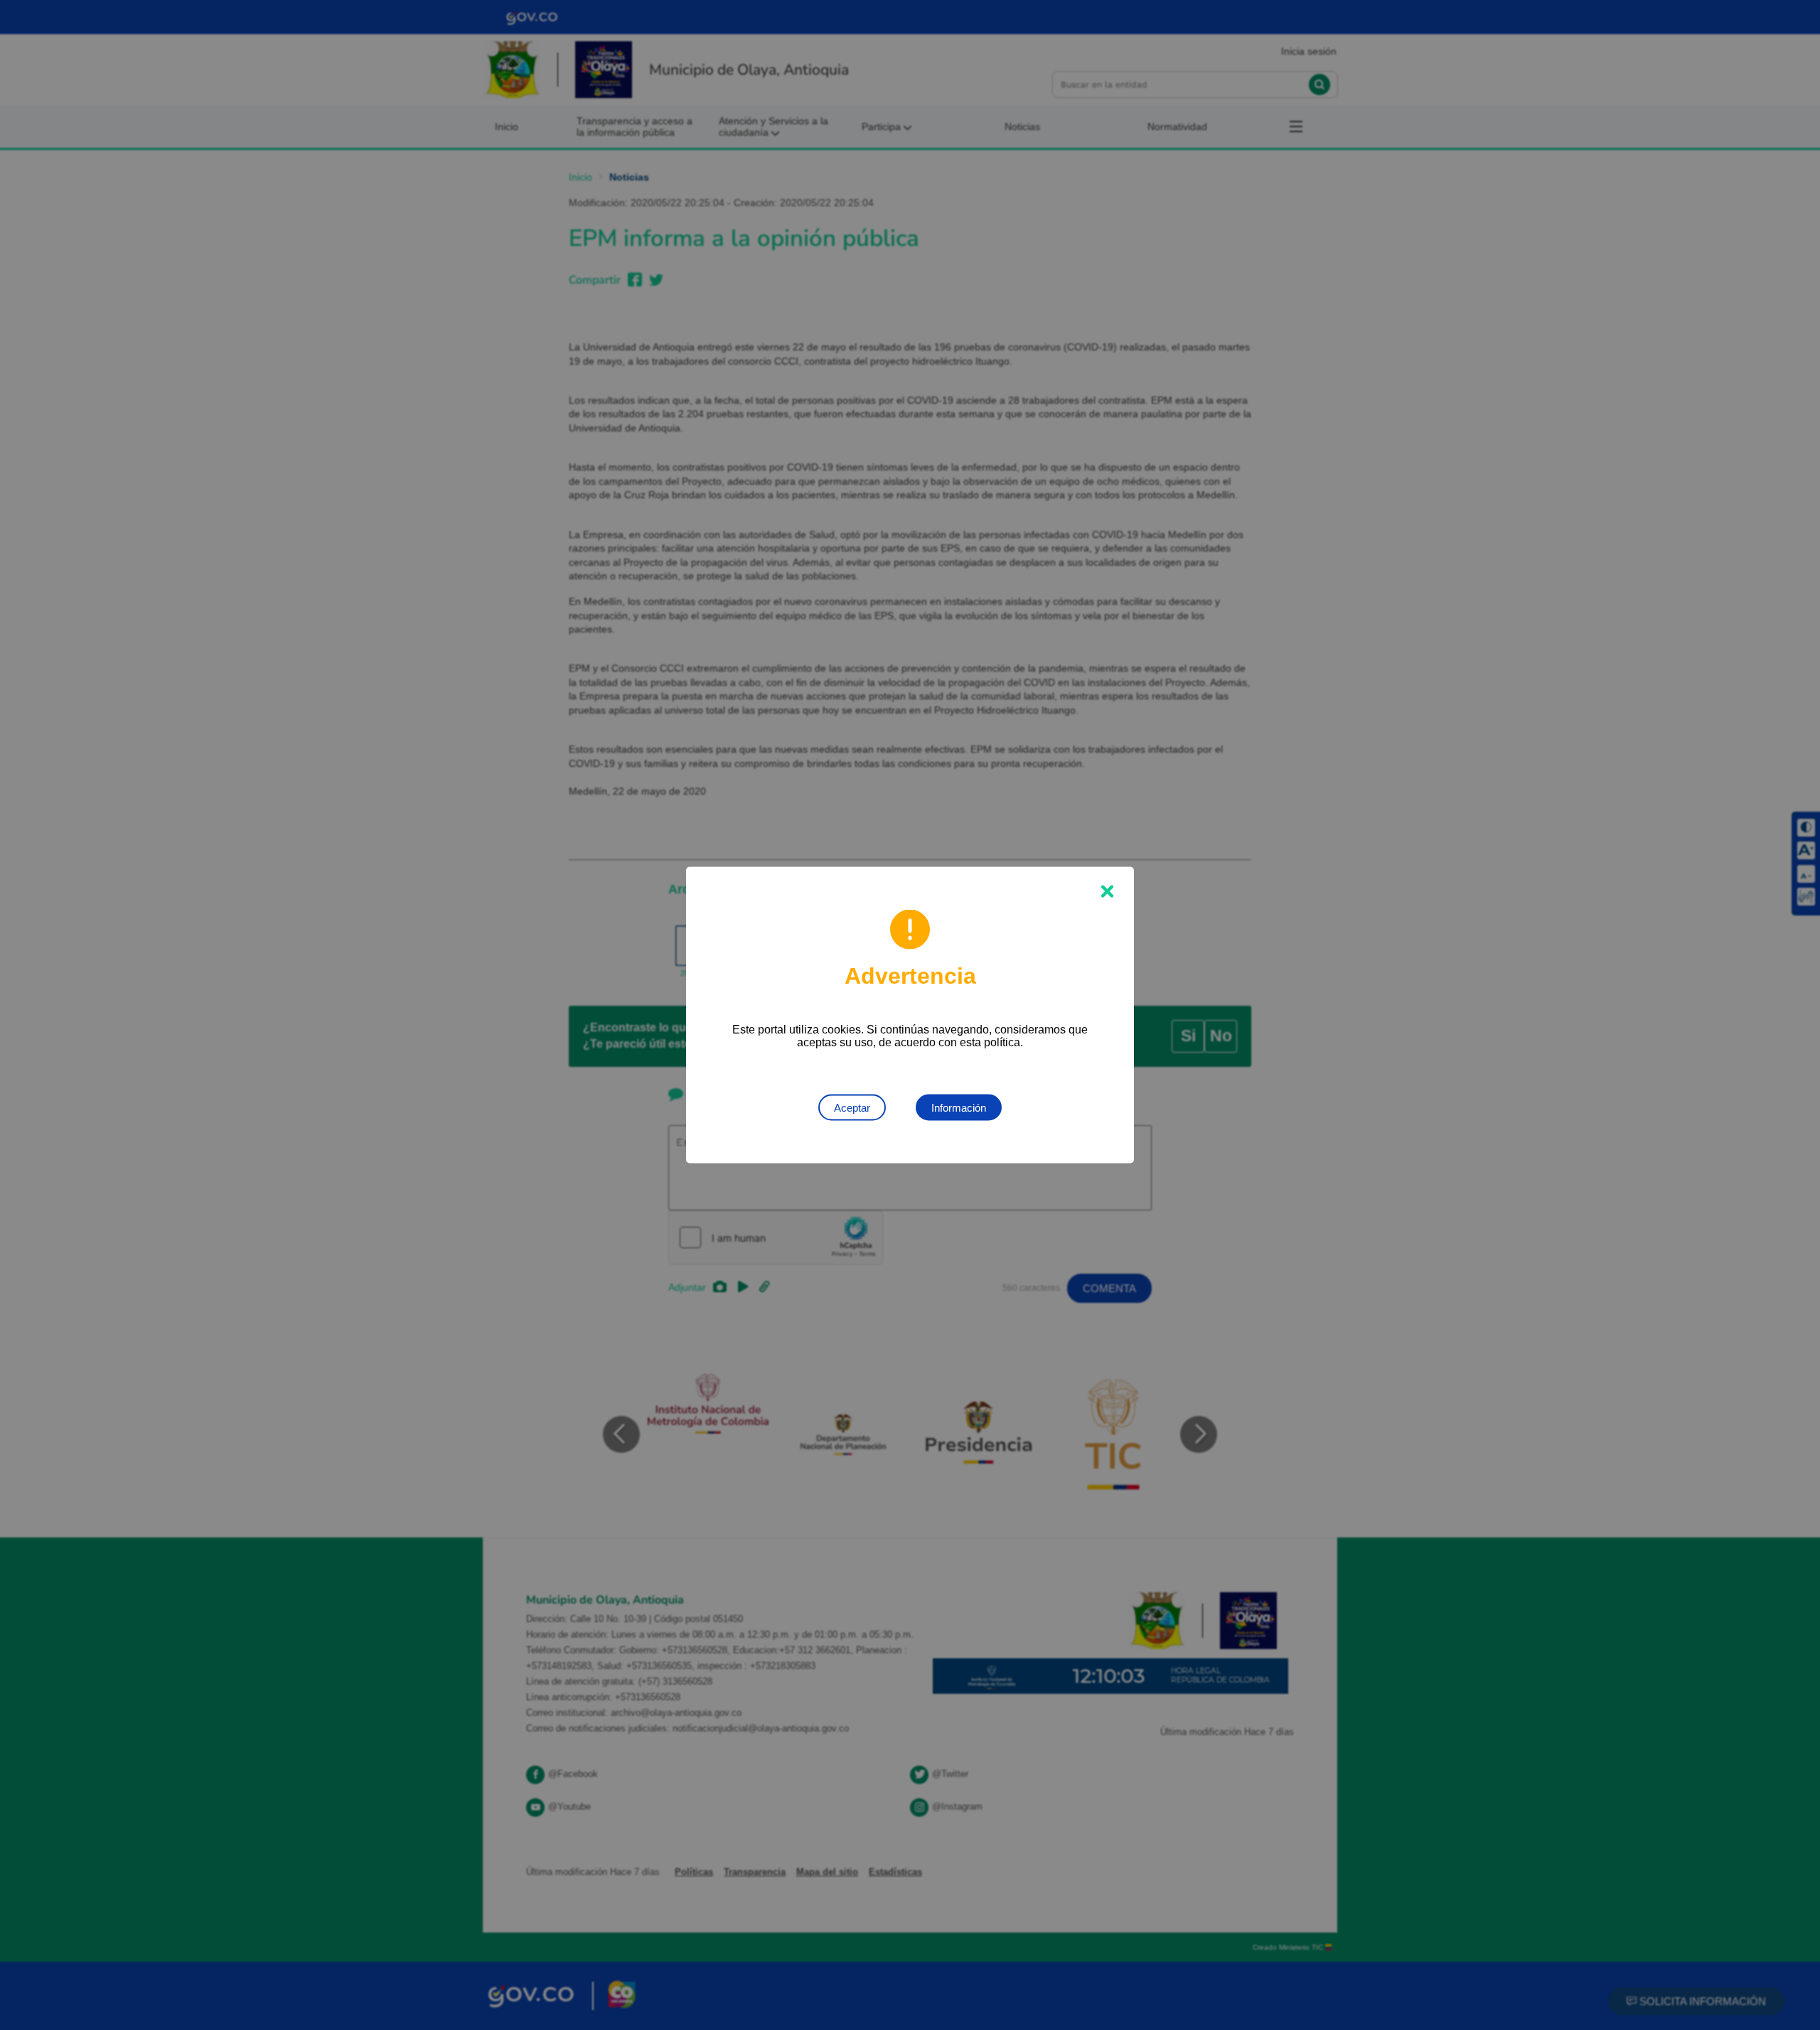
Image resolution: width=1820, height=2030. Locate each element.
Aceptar (852, 1108)
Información (959, 1108)
